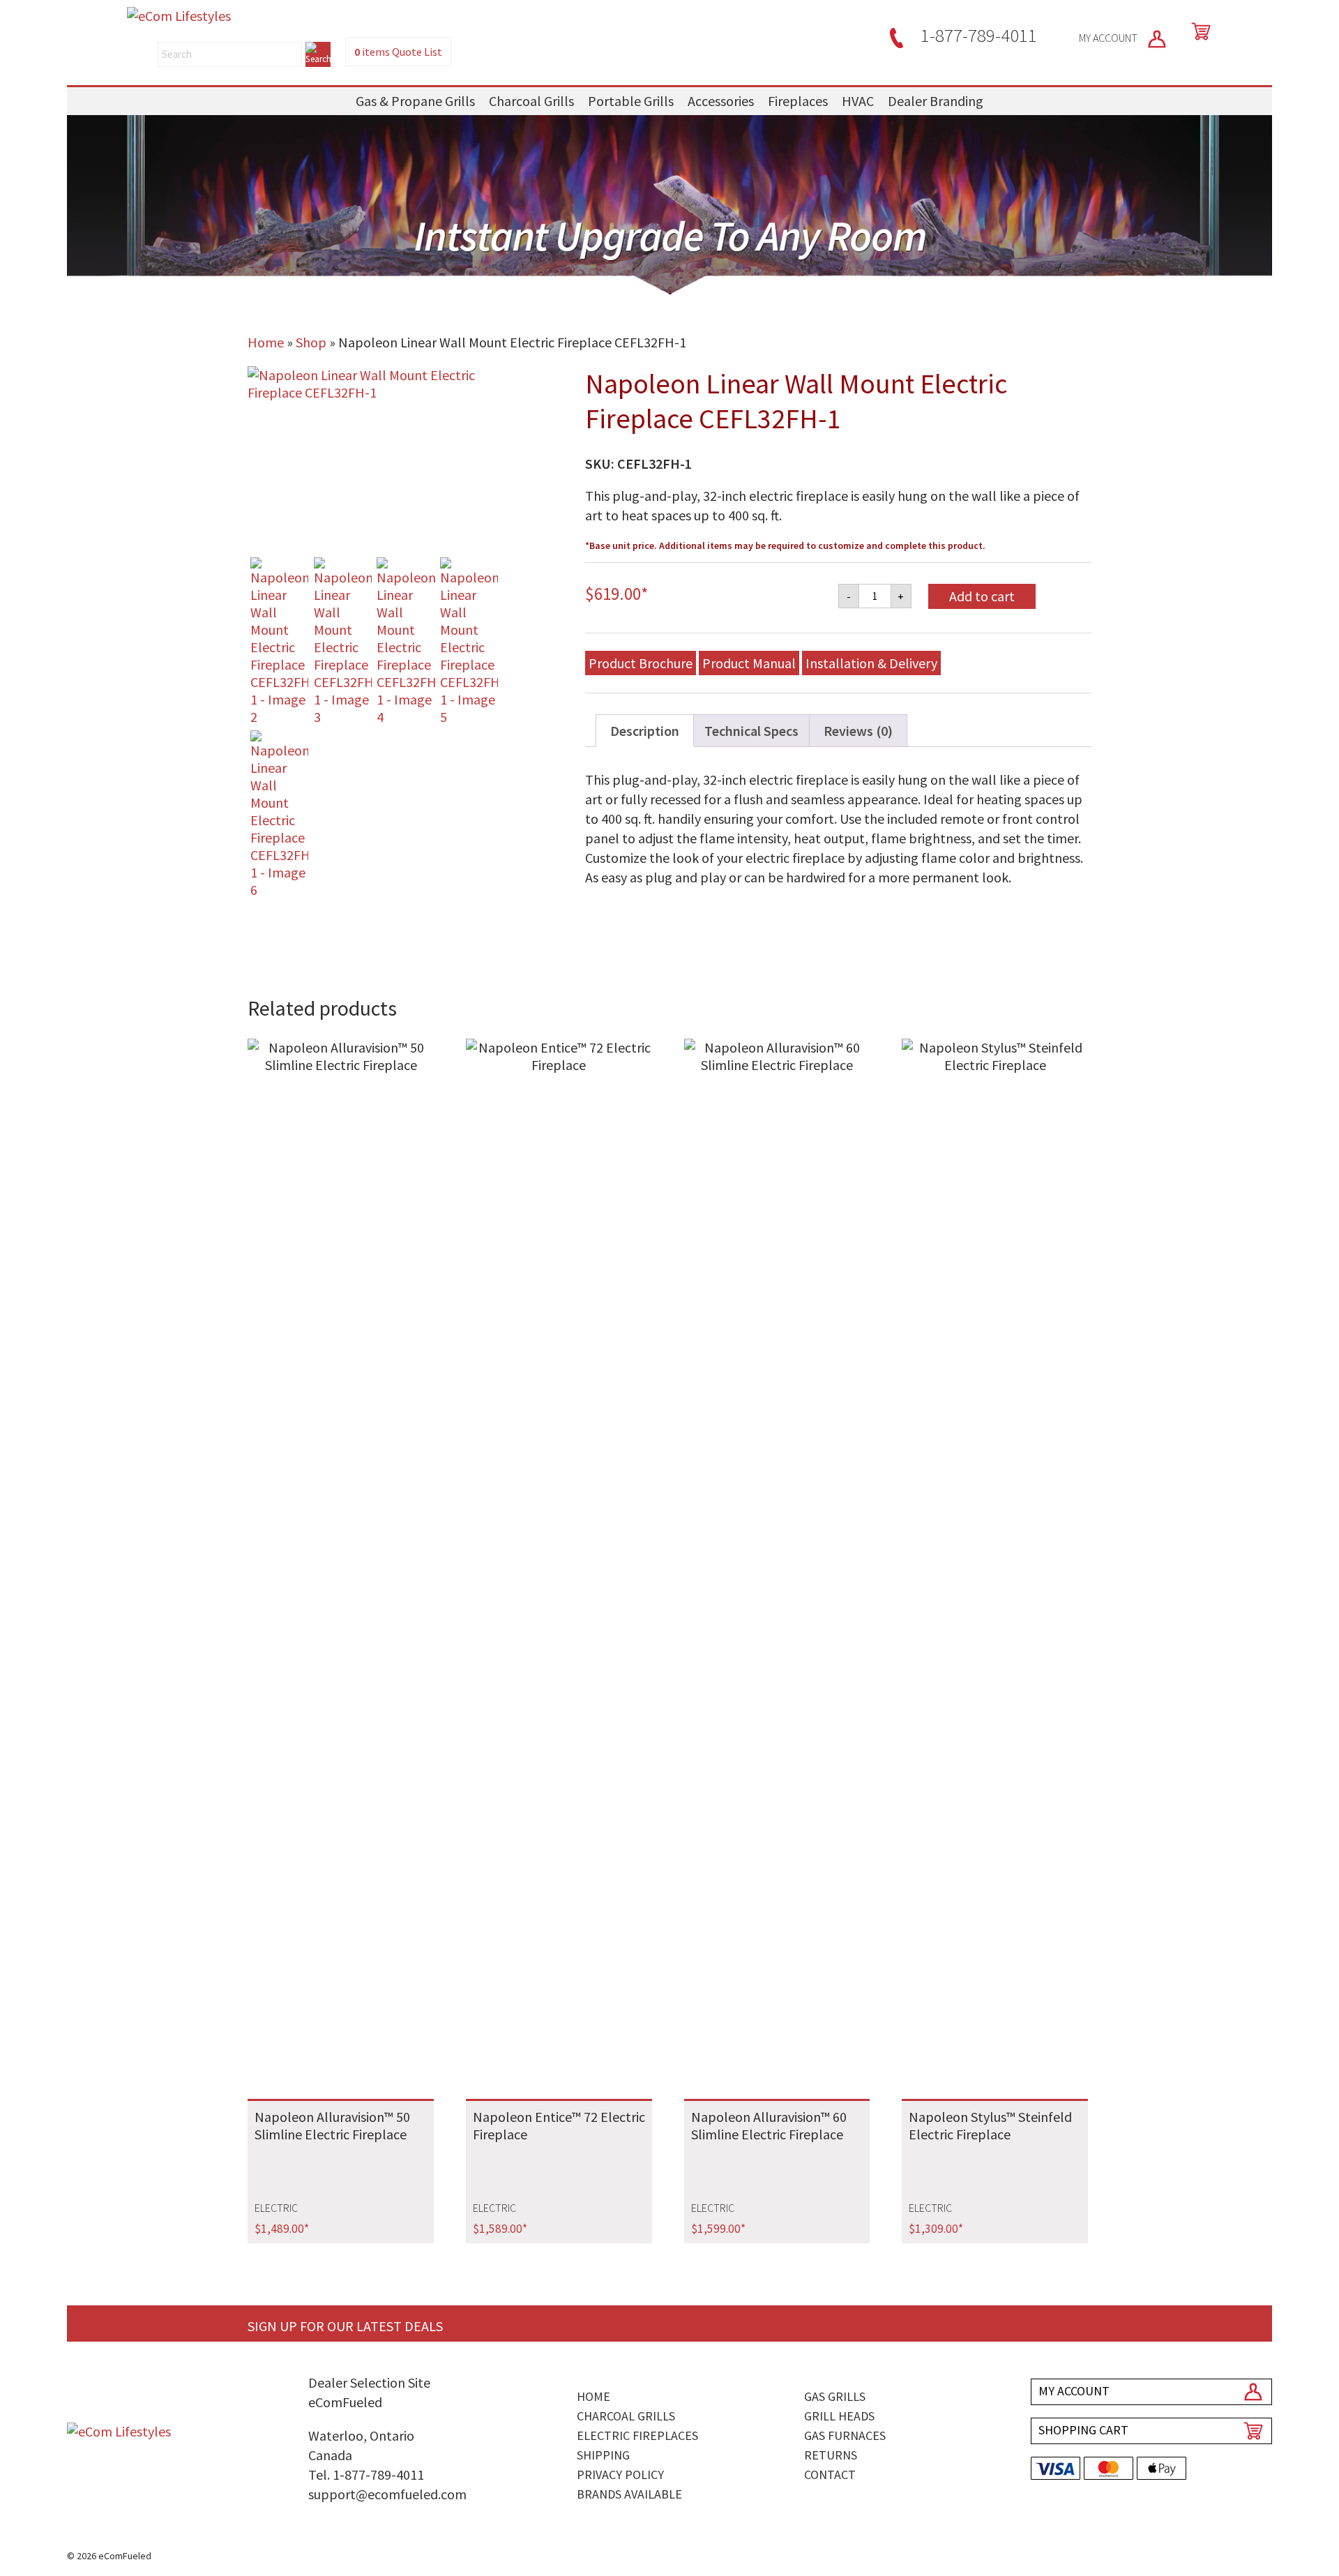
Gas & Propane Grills (415, 101)
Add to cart (982, 596)
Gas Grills (835, 2396)
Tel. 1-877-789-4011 (366, 2475)
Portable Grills (631, 101)
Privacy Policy (620, 2475)
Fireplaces (798, 101)
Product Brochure (641, 663)
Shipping (603, 2455)
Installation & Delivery (871, 663)
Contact (830, 2475)
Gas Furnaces (845, 2435)
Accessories (721, 101)
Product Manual (749, 663)
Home (266, 342)
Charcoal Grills (531, 101)
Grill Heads (839, 2416)
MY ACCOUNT (1109, 38)
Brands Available (629, 2494)
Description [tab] (645, 731)
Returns (831, 2455)
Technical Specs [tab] (751, 731)
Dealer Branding (936, 101)
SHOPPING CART (1083, 2430)
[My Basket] (1198, 31)
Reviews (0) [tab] (858, 731)
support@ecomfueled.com (387, 2494)
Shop (311, 342)
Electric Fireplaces (637, 2435)
